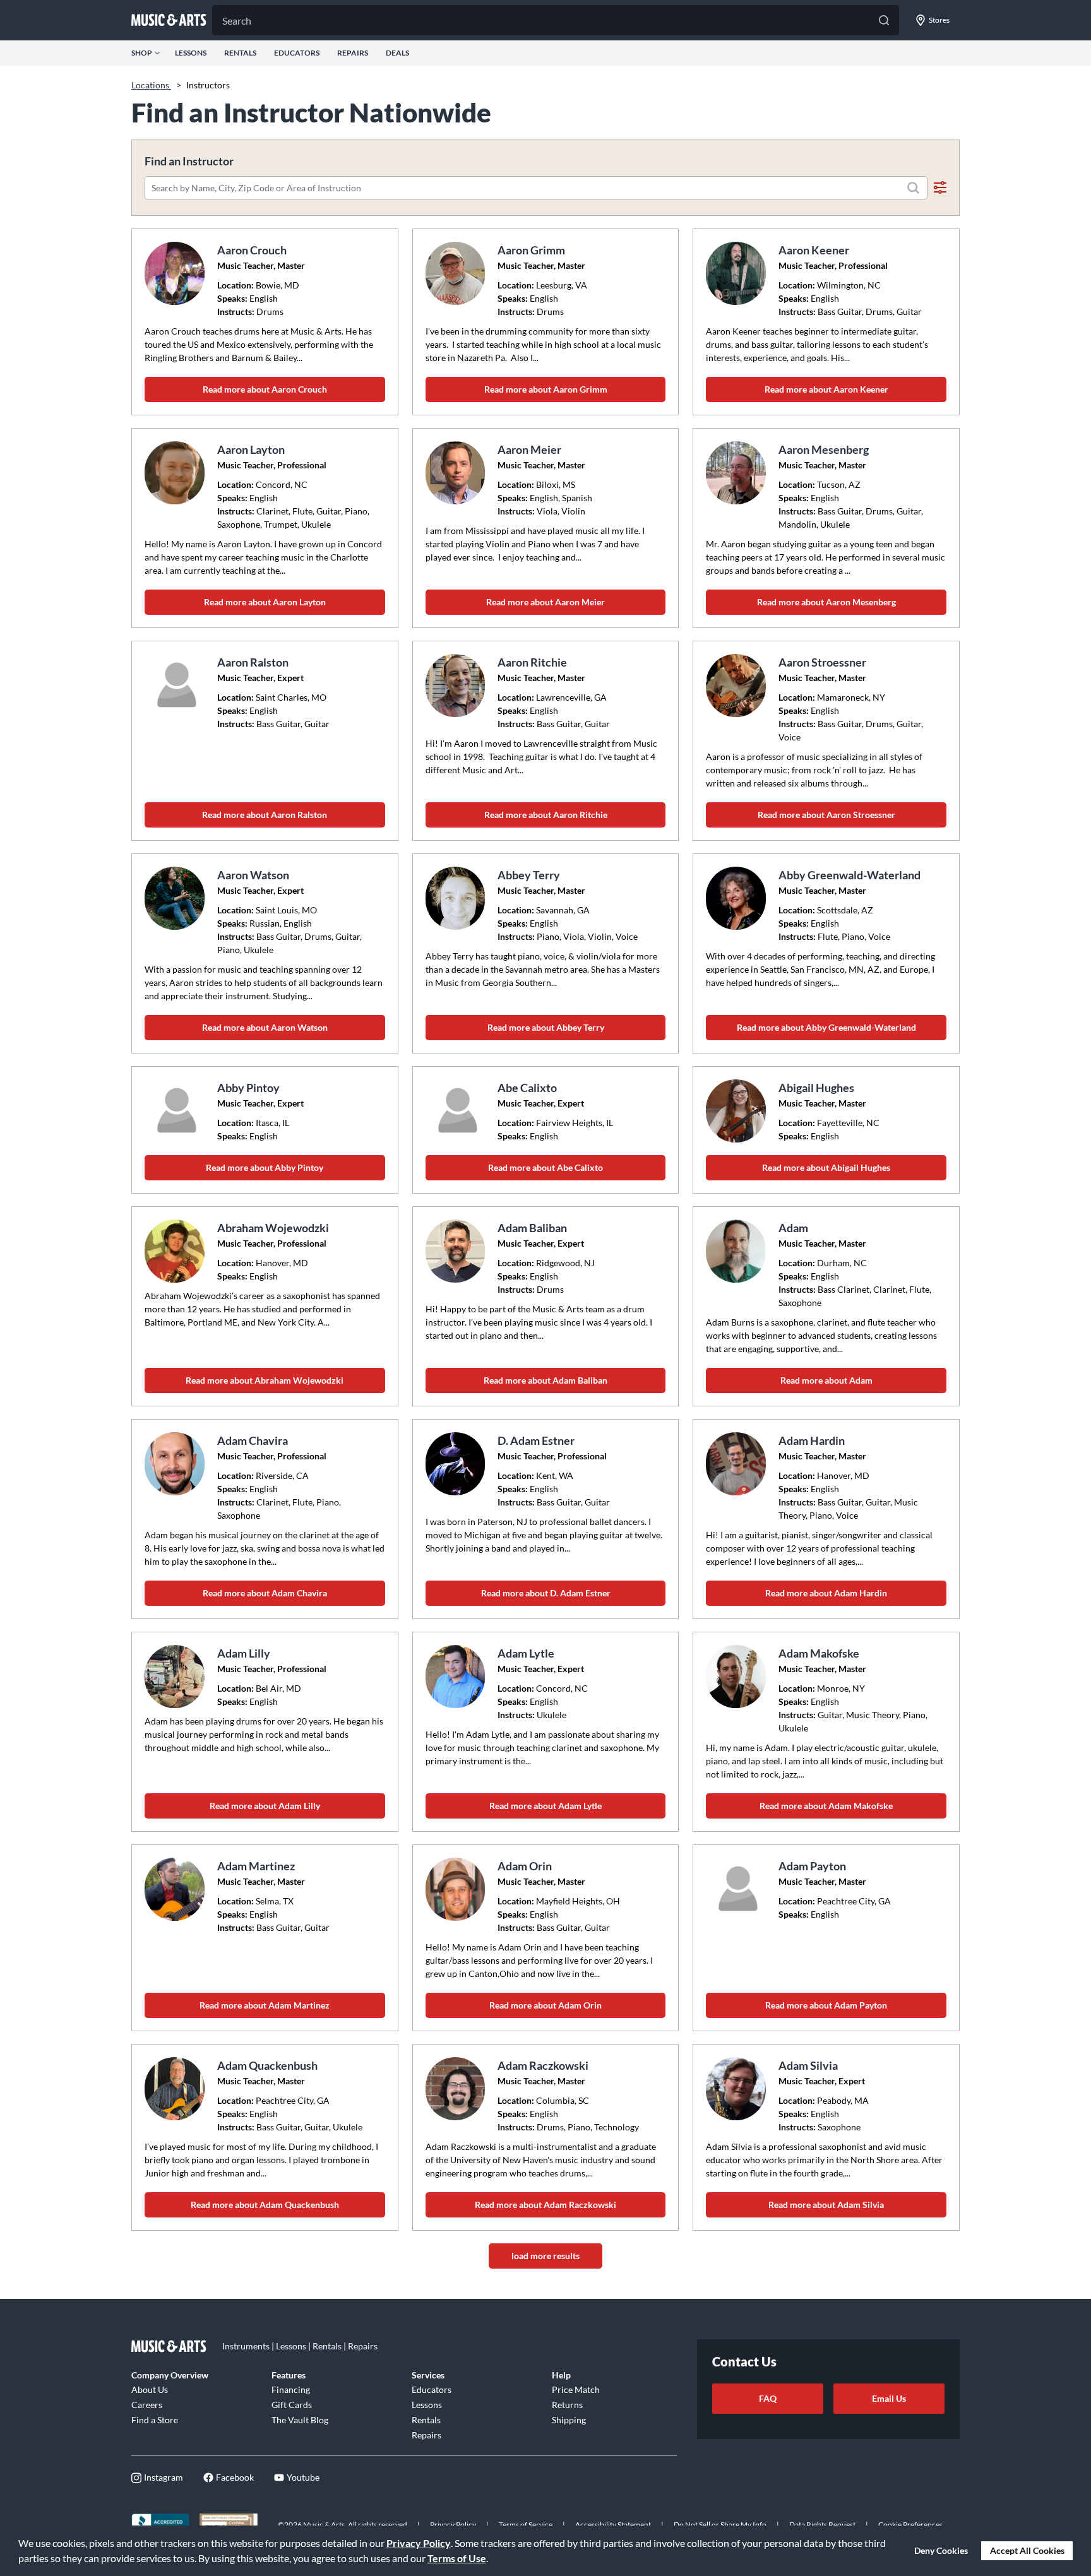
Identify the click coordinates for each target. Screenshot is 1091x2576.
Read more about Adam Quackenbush (265, 2205)
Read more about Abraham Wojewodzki (265, 1380)
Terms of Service (526, 2525)
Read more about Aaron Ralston (265, 815)
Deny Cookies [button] (941, 2550)
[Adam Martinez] (176, 1889)
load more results (545, 2256)
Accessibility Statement (613, 2525)
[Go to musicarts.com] (169, 20)
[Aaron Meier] (457, 473)
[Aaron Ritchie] (457, 686)
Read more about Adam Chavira (265, 1593)
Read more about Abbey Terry (546, 1027)
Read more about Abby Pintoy (265, 1167)
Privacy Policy (419, 2543)
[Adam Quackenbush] (176, 2089)
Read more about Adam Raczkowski (545, 2205)
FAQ (768, 2398)
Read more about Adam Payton (826, 2005)
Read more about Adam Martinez (265, 2005)
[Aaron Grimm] (457, 273)
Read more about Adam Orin (545, 2005)
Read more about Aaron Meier (545, 602)
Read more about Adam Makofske (826, 1806)
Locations (151, 85)
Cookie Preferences (910, 2525)
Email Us (889, 2398)
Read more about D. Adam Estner (546, 1593)
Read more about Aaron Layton (265, 602)
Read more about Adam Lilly (265, 1806)
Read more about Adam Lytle (545, 1806)
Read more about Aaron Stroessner (826, 815)
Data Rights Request (822, 2525)
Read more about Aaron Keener (826, 389)
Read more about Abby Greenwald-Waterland (826, 1027)
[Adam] (737, 1251)
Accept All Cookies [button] (1027, 2550)
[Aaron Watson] (176, 898)
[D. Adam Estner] (457, 1464)
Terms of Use (457, 2558)
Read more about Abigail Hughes (826, 1167)
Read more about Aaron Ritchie (546, 815)
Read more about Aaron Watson (265, 1027)
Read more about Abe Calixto (545, 1167)
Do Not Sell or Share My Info (720, 2525)
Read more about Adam (826, 1380)
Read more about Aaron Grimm (546, 389)
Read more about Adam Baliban (545, 1380)
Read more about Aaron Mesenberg (826, 602)
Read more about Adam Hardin (826, 1593)
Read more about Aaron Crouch (265, 389)
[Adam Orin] (457, 1889)
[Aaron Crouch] (176, 273)
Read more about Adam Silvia (826, 2205)
